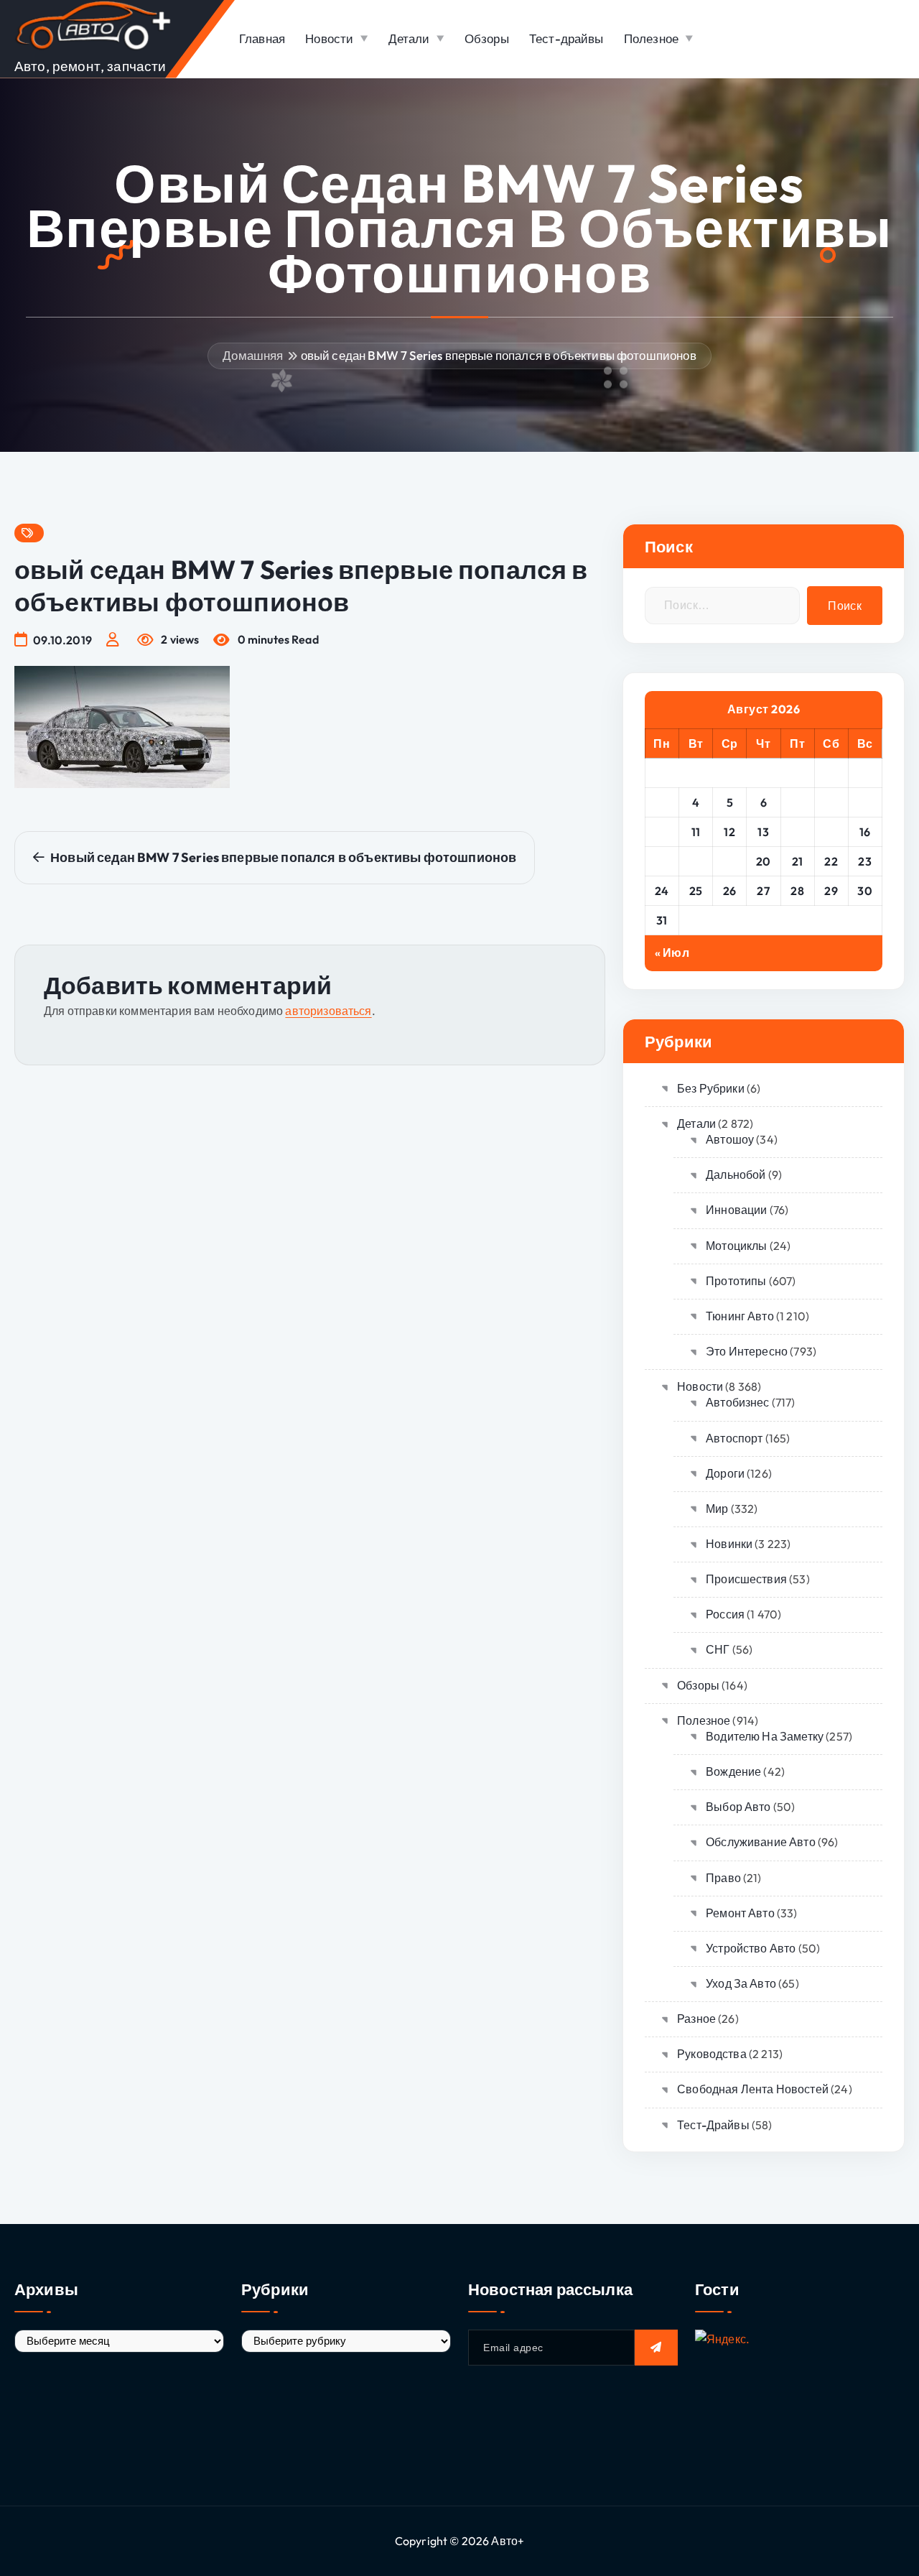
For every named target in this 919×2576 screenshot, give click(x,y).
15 (831, 832)
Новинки (729, 1544)
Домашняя (253, 355)
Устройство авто (751, 1948)
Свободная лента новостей (753, 2089)
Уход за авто (741, 1983)
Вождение (733, 1771)
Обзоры (487, 38)
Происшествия (746, 1579)
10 (662, 832)
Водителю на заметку (765, 1736)
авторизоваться (328, 1011)
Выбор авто (738, 1807)
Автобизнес (738, 1402)
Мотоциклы (736, 1246)
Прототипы (736, 1281)
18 (696, 861)
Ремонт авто (740, 1913)
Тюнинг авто (740, 1316)
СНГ (718, 1649)
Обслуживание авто (761, 1842)
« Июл (672, 953)
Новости (329, 38)
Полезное (651, 38)
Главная (262, 38)
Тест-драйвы (566, 38)
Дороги (725, 1473)
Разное (696, 2019)
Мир (717, 1509)
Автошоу (730, 1139)
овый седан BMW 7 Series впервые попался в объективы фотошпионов (499, 355)
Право (723, 1878)
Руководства (712, 2054)
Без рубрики (711, 1088)
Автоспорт (734, 1438)
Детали (409, 38)
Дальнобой (736, 1175)
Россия (725, 1614)
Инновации (736, 1210)
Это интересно (747, 1351)
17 (662, 861)
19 (729, 861)
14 (797, 832)
